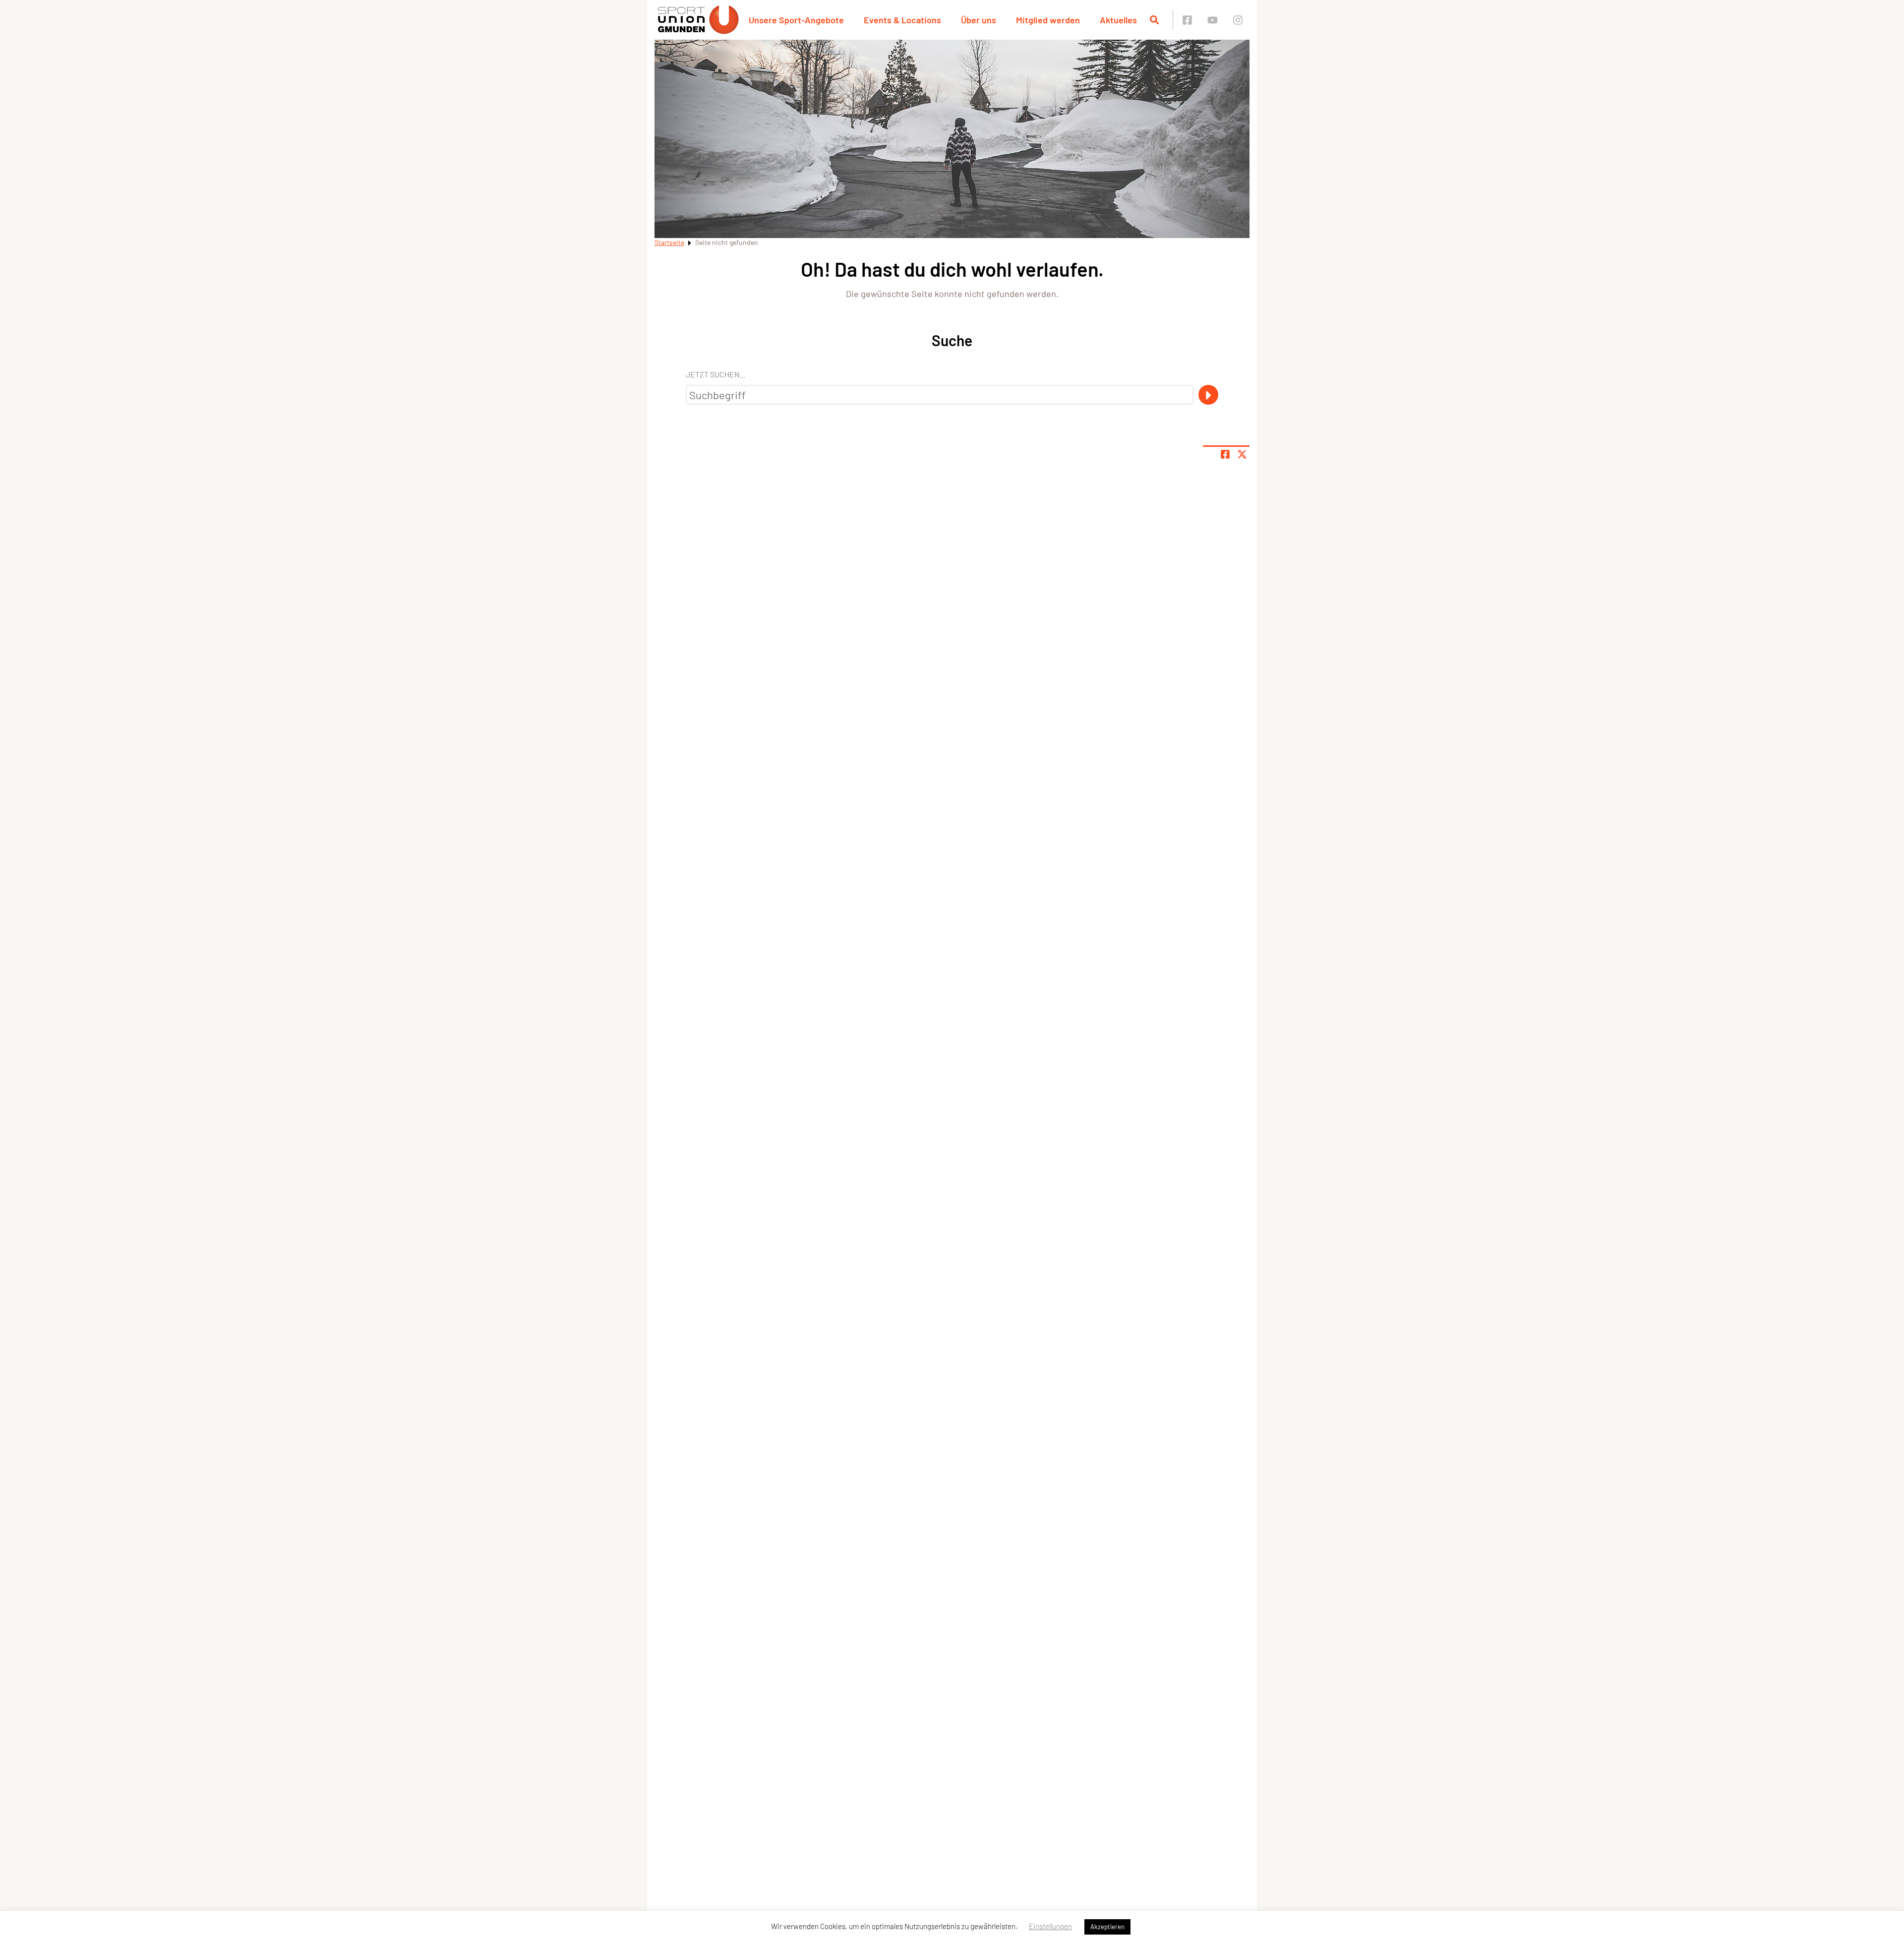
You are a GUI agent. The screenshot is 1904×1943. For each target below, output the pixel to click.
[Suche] (1208, 395)
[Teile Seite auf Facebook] (1225, 454)
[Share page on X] (1242, 454)
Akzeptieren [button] (1107, 1927)
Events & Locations (902, 20)
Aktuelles (1118, 20)
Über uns (979, 20)
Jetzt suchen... (716, 374)
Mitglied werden (1048, 20)
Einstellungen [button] (1050, 1926)
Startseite (669, 242)
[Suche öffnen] (1154, 20)
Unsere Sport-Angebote (796, 20)
